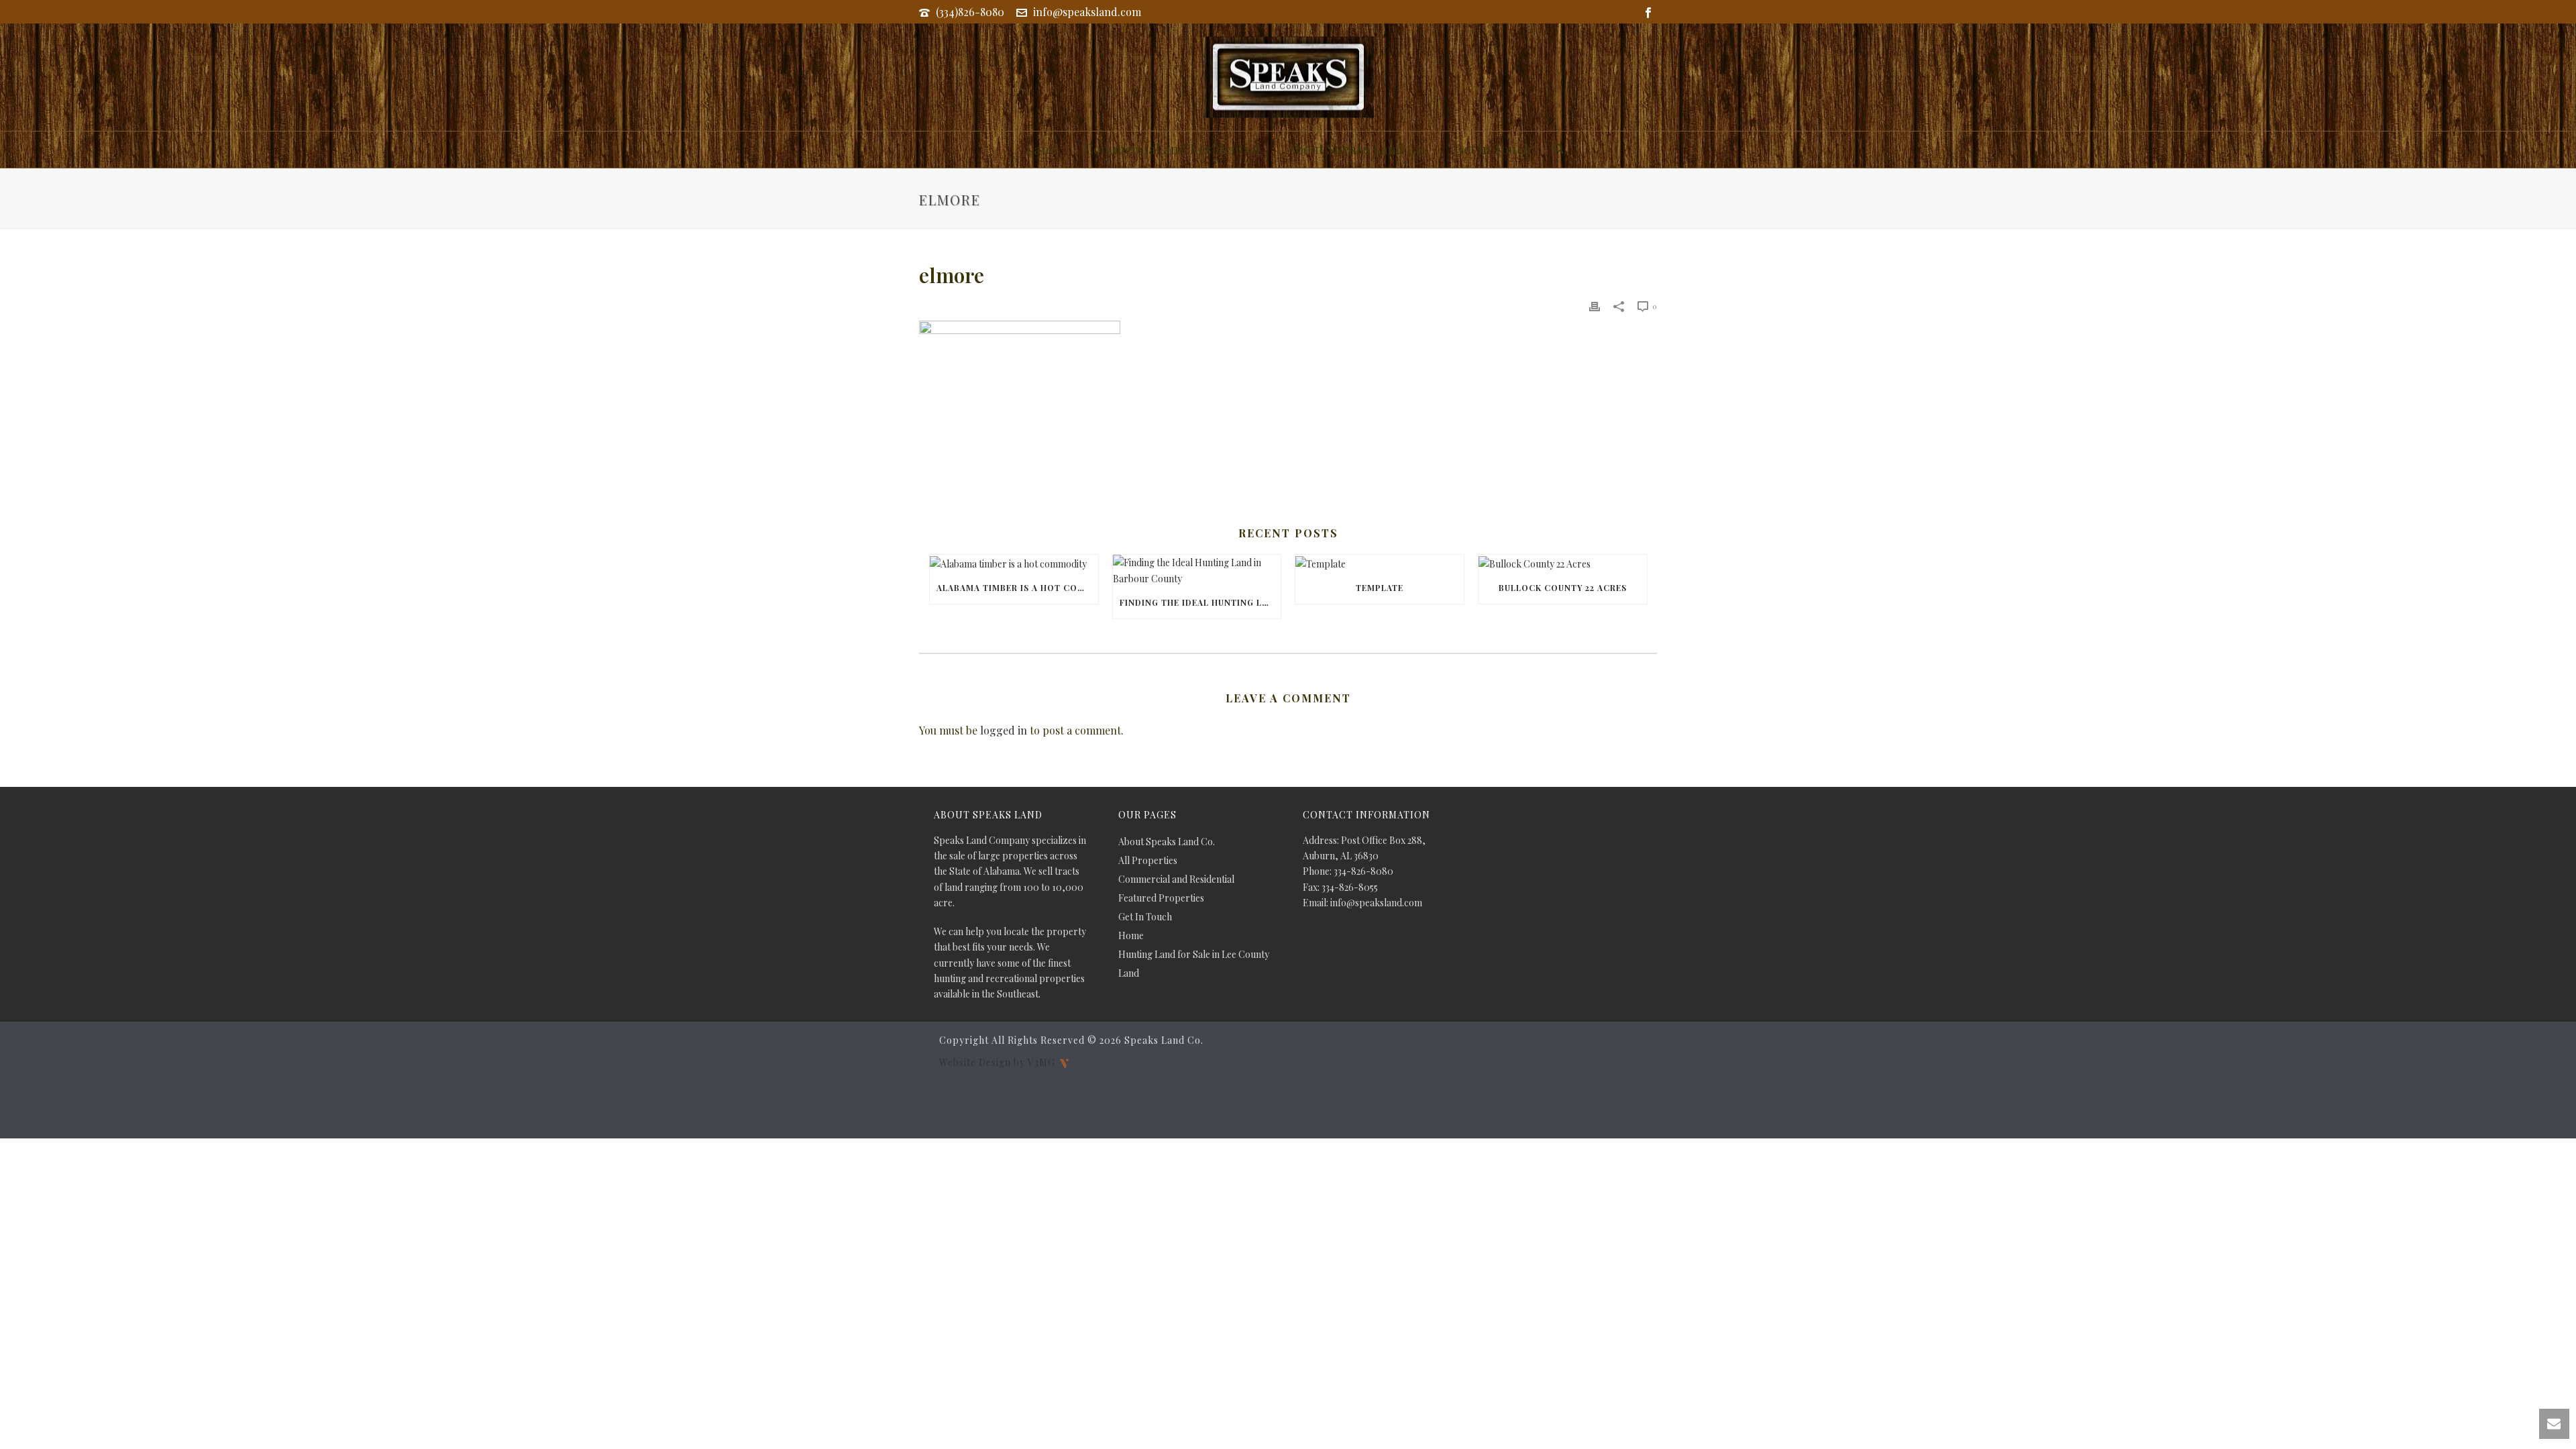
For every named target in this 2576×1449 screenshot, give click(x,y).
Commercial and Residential (1172, 149)
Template (1380, 588)
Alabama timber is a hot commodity (1017, 588)
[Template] (1380, 563)
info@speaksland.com (1087, 12)
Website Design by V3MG (999, 1062)
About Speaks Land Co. (1357, 149)
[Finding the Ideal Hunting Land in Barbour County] (1197, 570)
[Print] (1595, 306)
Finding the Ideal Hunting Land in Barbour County (1200, 602)
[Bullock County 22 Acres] (1563, 563)
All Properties (1148, 861)
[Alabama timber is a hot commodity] (1014, 563)
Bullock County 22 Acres (1563, 588)
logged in (1004, 730)
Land (1042, 149)
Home (1131, 936)
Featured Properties (1161, 898)
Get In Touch (1493, 149)
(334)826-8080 (970, 12)
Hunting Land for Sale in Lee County (1194, 955)
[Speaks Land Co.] (1288, 77)
